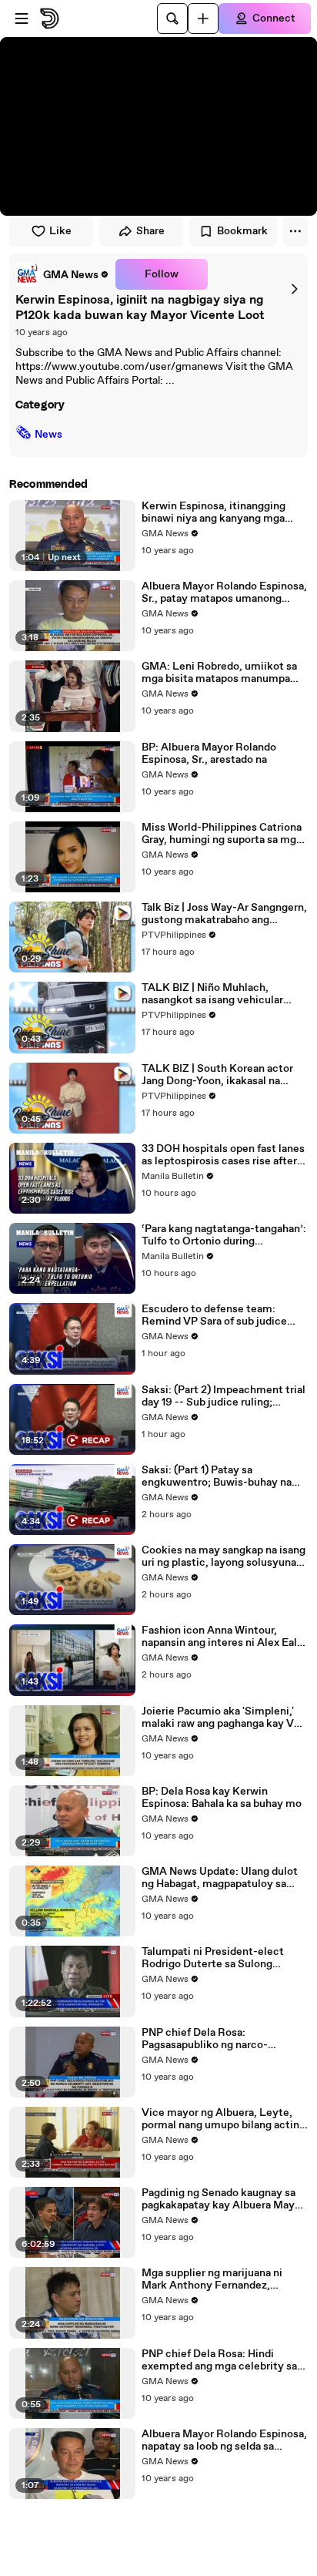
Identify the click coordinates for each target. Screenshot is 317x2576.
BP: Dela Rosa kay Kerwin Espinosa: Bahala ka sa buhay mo (222, 1798)
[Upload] (203, 18)
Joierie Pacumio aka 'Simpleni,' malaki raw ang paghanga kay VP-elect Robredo (224, 1718)
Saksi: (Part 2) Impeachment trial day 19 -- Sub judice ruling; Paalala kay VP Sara (224, 1396)
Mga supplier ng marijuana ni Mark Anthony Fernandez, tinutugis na (212, 2279)
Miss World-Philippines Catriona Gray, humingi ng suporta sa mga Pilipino (222, 834)
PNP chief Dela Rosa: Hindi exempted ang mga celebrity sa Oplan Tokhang (219, 2360)
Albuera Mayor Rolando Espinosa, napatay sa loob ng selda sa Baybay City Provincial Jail (224, 2440)
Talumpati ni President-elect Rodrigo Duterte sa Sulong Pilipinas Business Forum (213, 1958)
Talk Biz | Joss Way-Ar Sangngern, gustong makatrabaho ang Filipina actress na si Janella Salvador (224, 914)
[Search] (172, 18)
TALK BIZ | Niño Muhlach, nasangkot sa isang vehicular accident (212, 994)
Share (150, 231)
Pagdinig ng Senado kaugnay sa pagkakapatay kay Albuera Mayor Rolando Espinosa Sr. (223, 2199)
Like (60, 231)
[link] (62, 274)
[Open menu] (22, 18)
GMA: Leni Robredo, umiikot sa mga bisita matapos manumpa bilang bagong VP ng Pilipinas (219, 673)
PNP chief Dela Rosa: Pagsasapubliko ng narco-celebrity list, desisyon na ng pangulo (213, 2039)
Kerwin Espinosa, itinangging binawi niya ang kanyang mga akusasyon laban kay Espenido (216, 512)
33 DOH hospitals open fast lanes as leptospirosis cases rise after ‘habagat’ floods (223, 1155)
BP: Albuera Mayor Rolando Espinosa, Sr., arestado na (209, 754)
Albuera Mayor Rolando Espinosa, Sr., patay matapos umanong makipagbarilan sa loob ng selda (224, 593)
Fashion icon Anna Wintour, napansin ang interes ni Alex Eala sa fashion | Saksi (222, 1637)
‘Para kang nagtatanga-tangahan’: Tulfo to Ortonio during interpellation (224, 1235)
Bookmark (242, 231)
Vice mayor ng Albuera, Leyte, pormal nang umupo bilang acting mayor (224, 2119)
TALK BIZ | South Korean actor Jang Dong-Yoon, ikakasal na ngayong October (217, 1075)
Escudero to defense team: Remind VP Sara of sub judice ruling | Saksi (214, 1315)
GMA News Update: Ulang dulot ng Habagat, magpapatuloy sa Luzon (220, 1878)
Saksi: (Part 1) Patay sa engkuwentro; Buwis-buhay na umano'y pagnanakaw (217, 1476)
